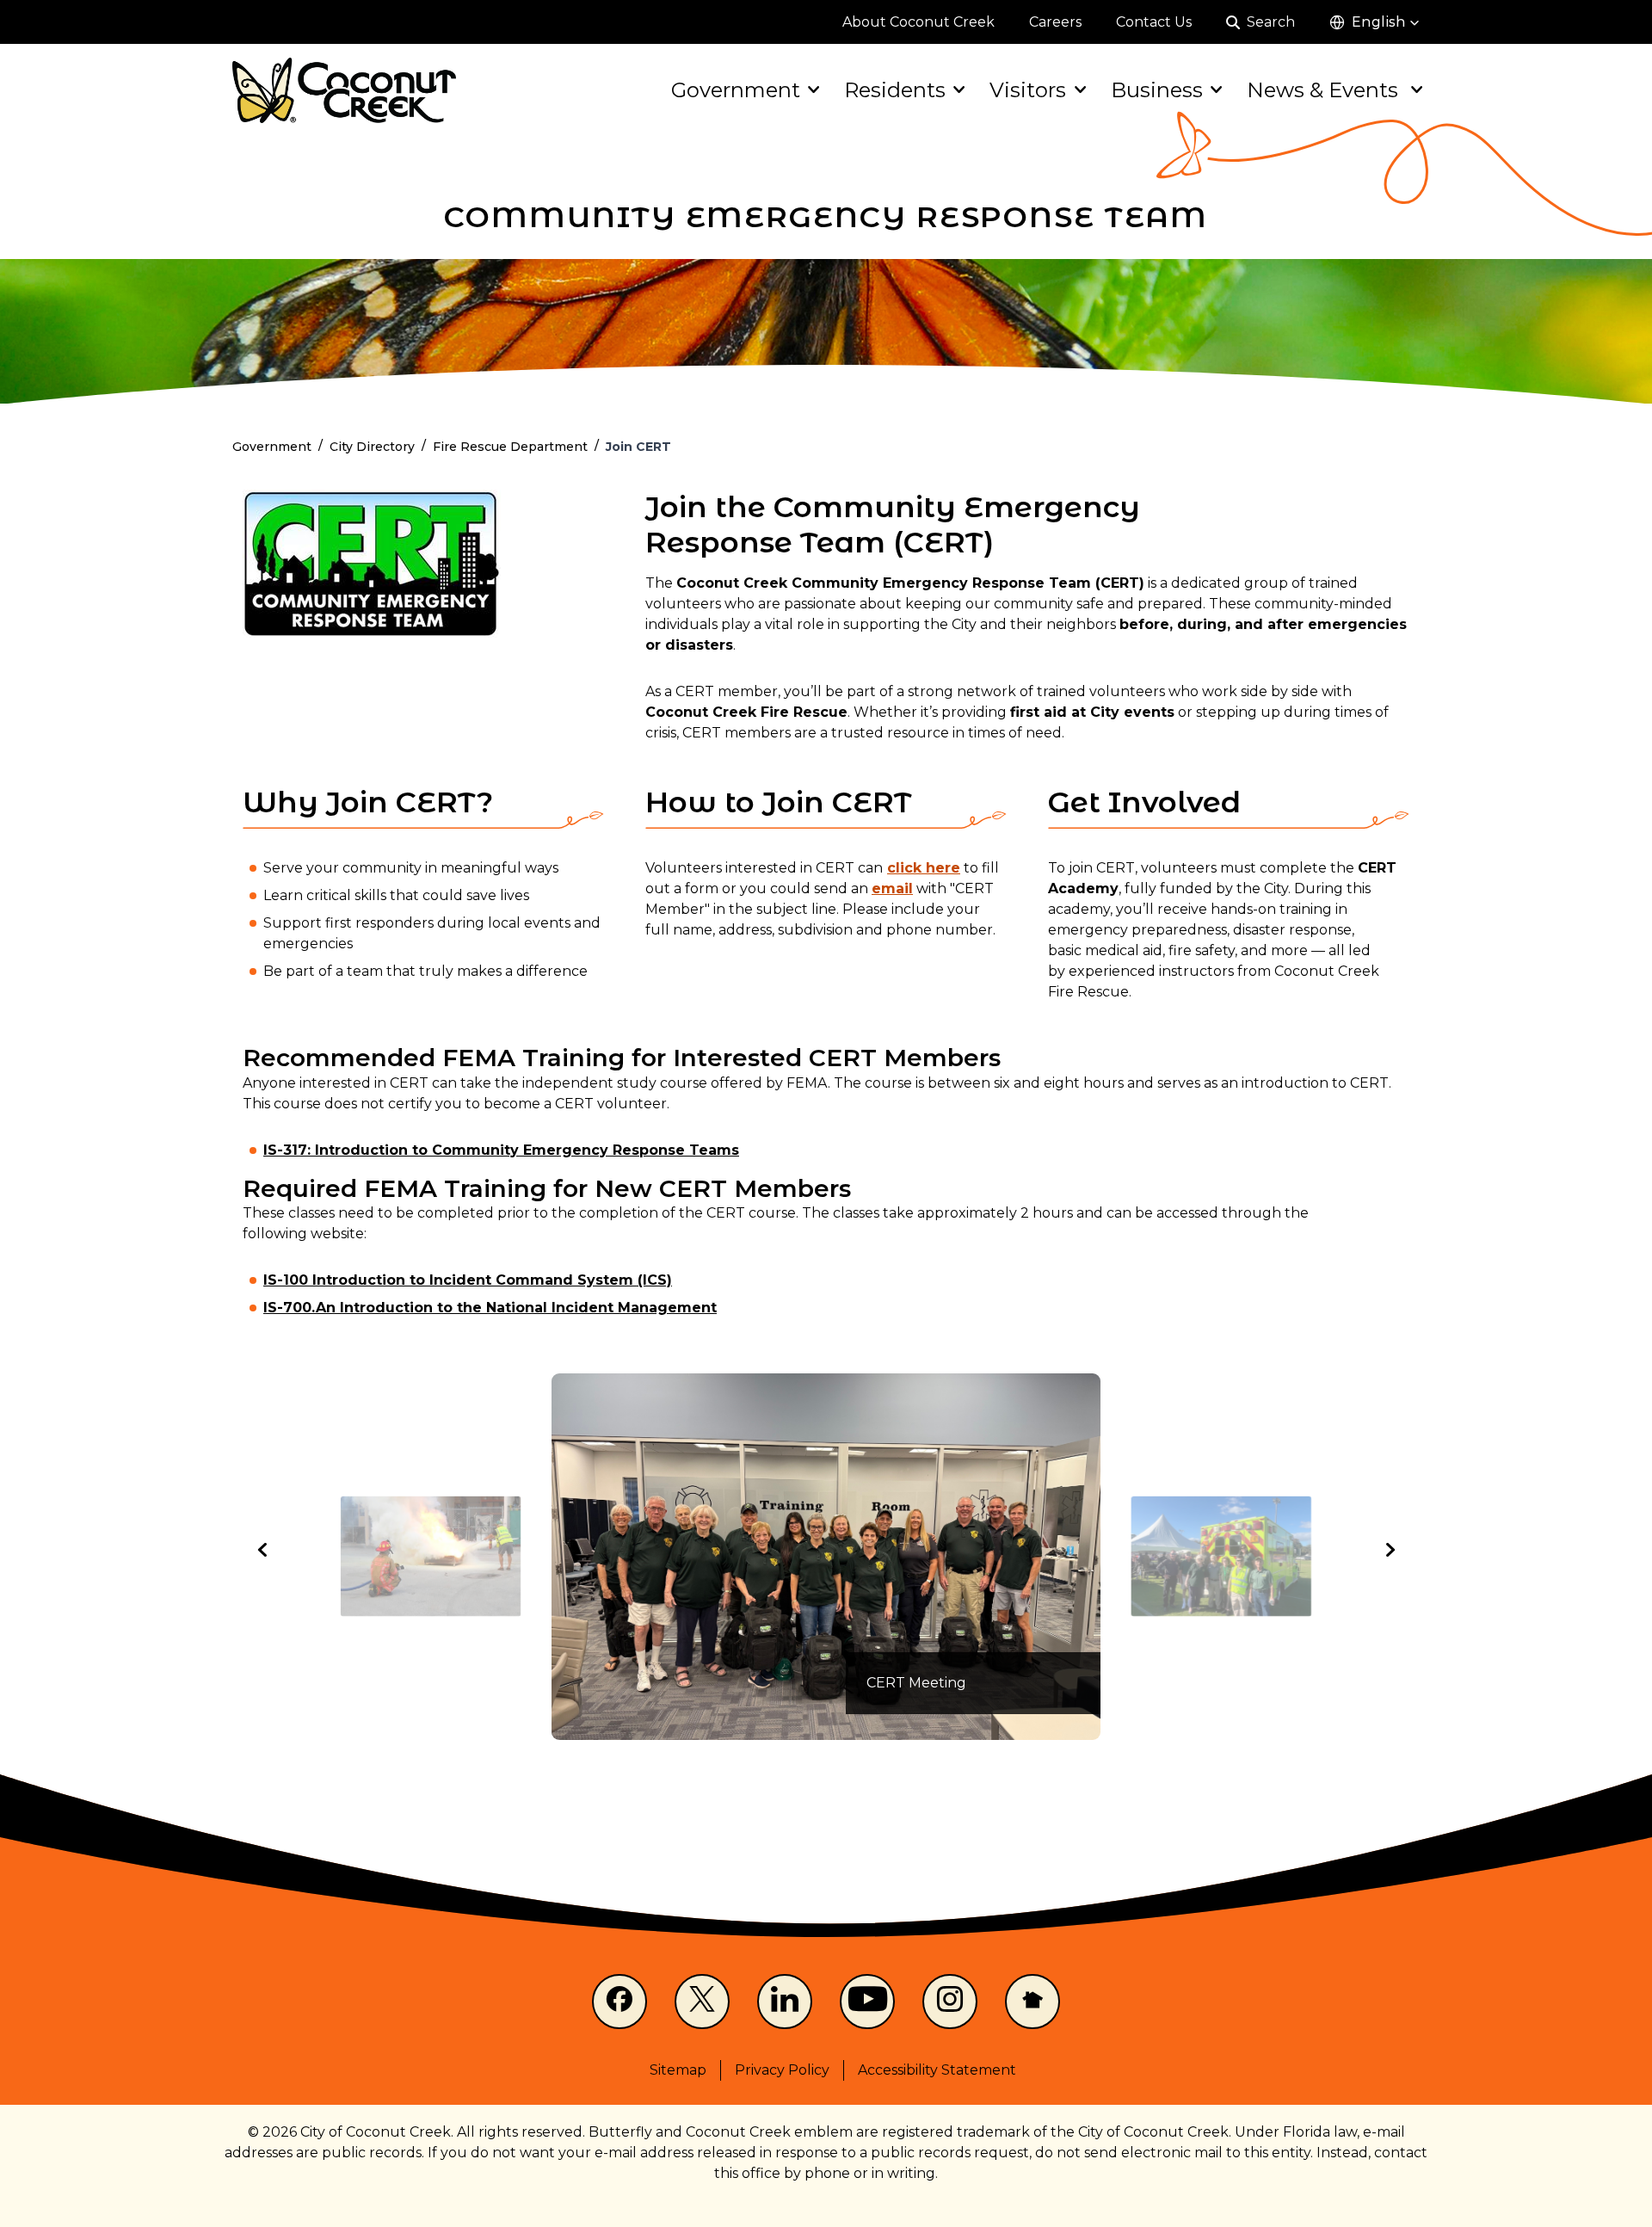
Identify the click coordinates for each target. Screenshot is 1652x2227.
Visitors (1028, 90)
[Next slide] (1389, 1551)
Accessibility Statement (937, 2070)
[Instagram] (950, 2002)
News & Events (1325, 90)
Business (1157, 90)
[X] (702, 2002)
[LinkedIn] (785, 2002)
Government (736, 90)
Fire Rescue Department (510, 447)
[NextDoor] (1032, 2002)
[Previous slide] (263, 1551)
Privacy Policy (782, 2070)
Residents (895, 90)
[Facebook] (619, 2002)
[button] (1375, 22)
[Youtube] (867, 2002)
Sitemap (678, 2070)
